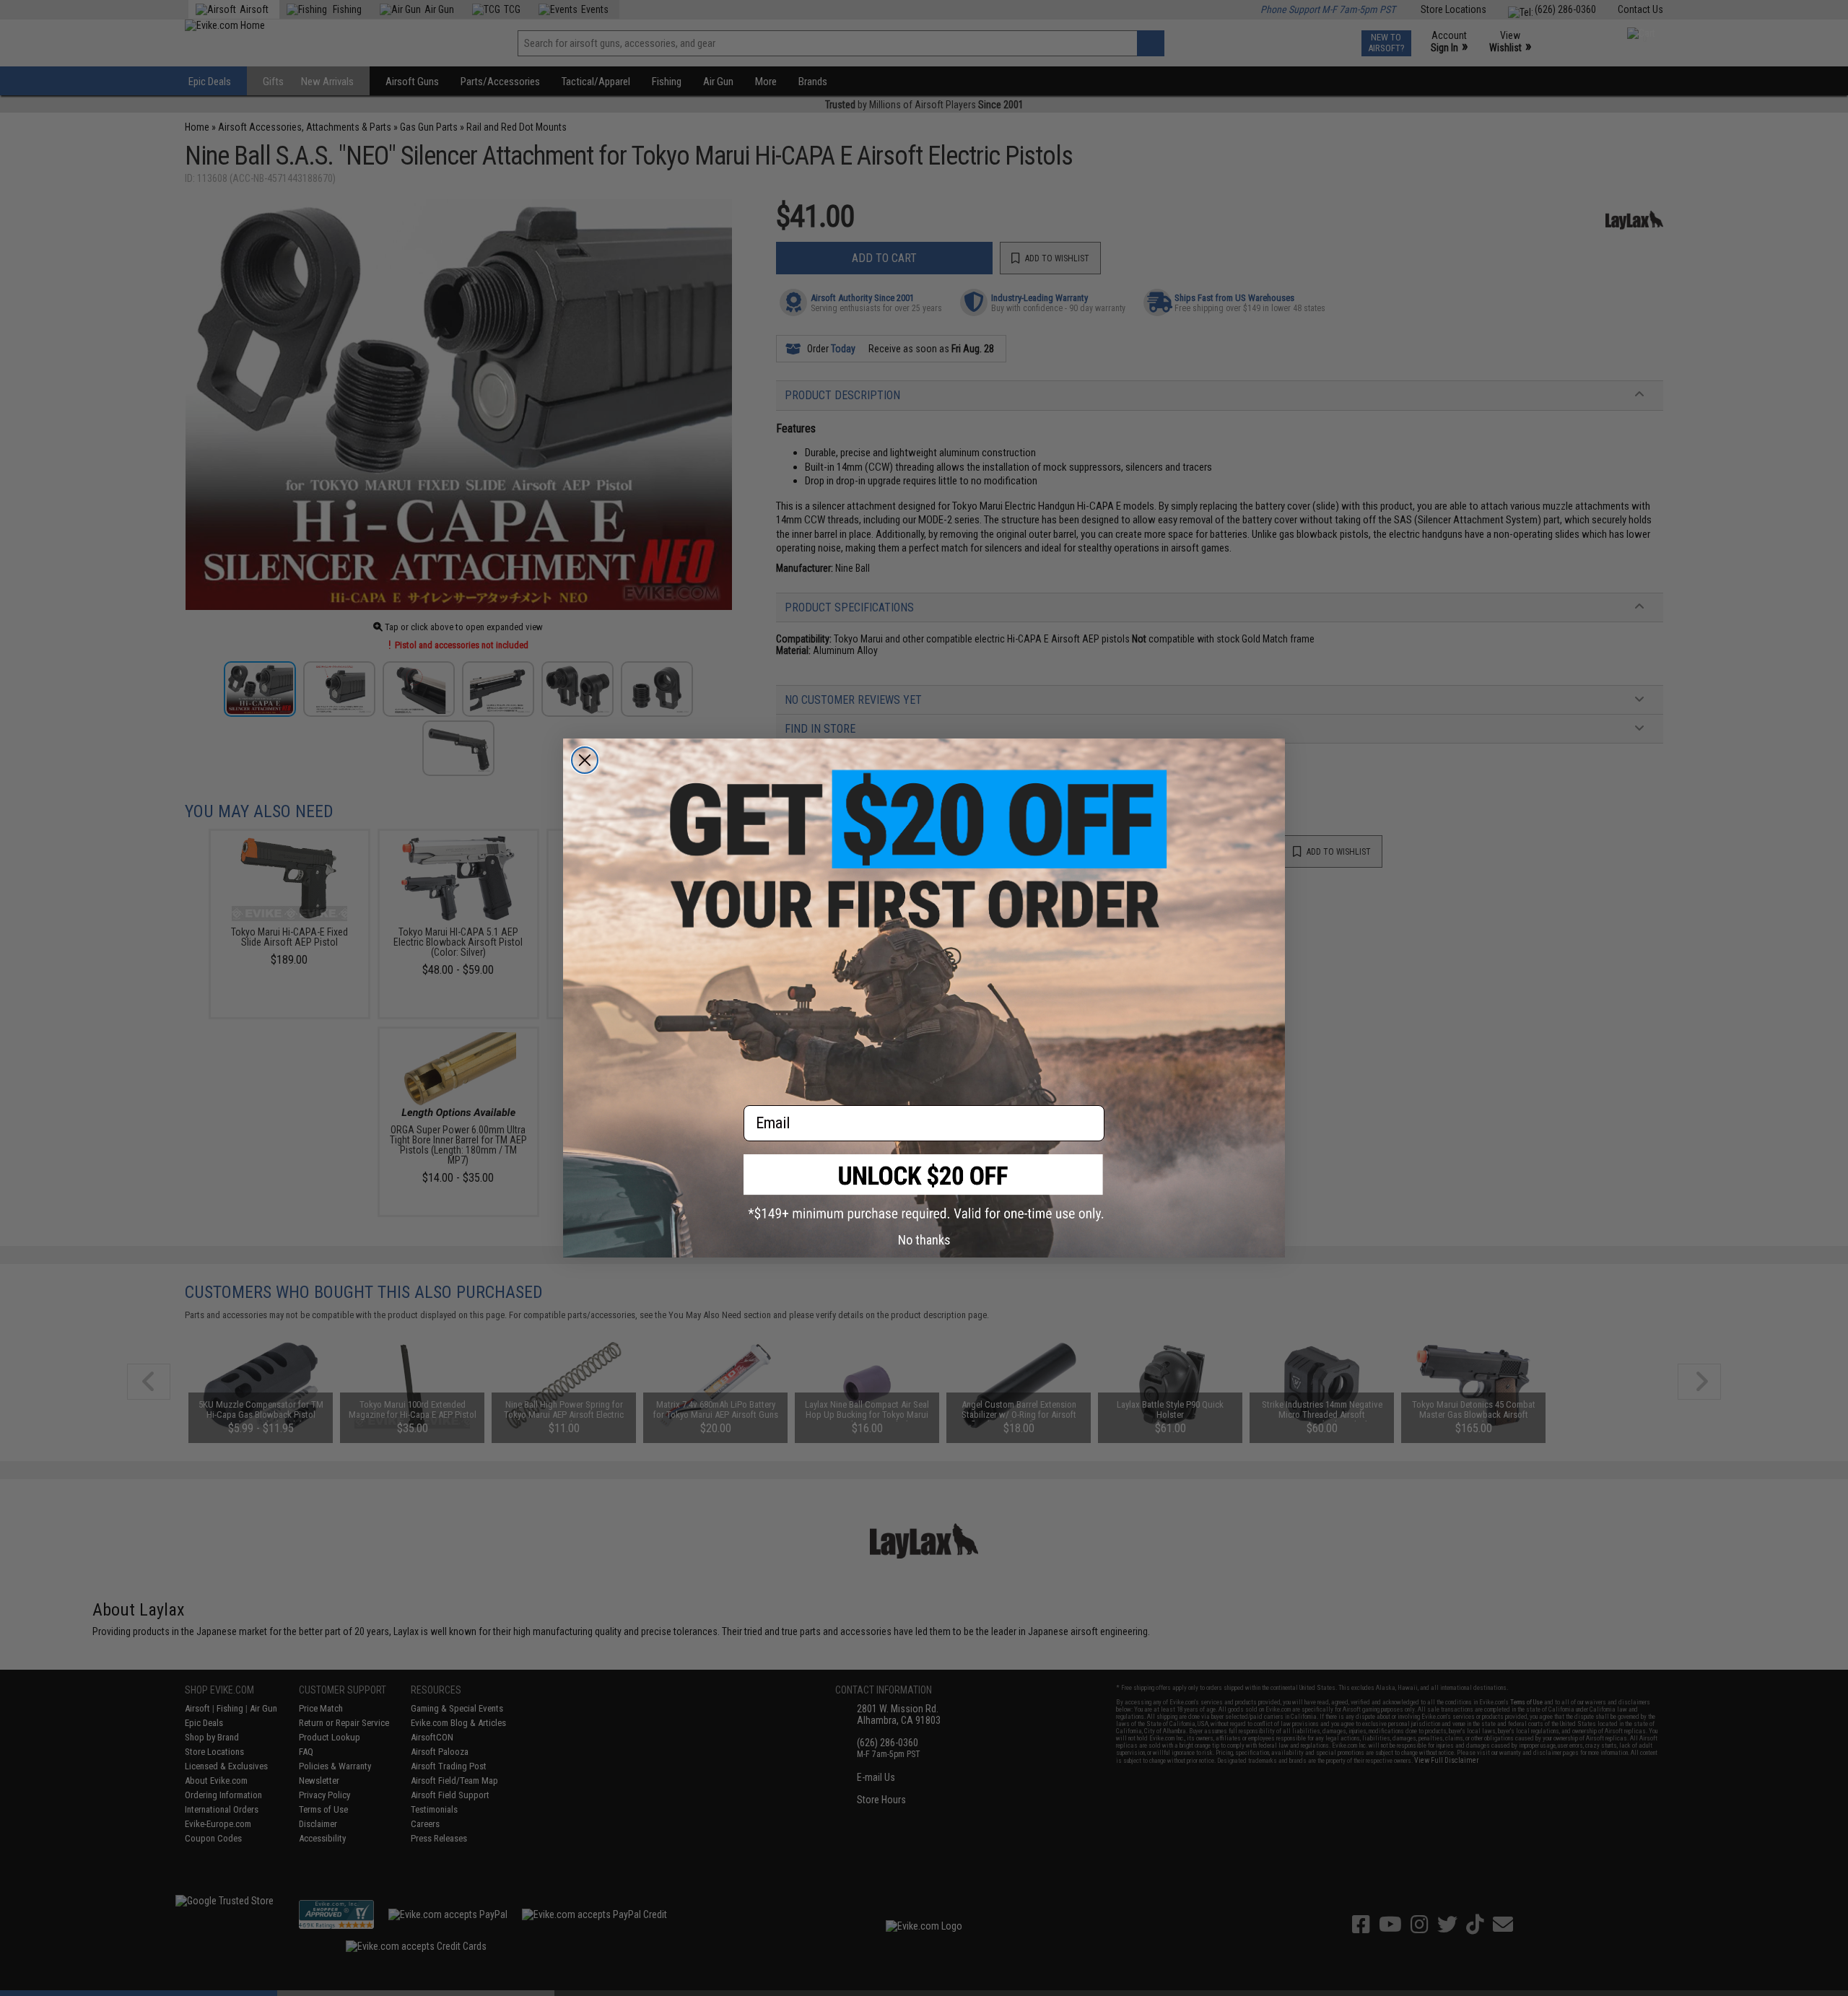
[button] (924, 1188)
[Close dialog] (585, 760)
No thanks (924, 1240)
